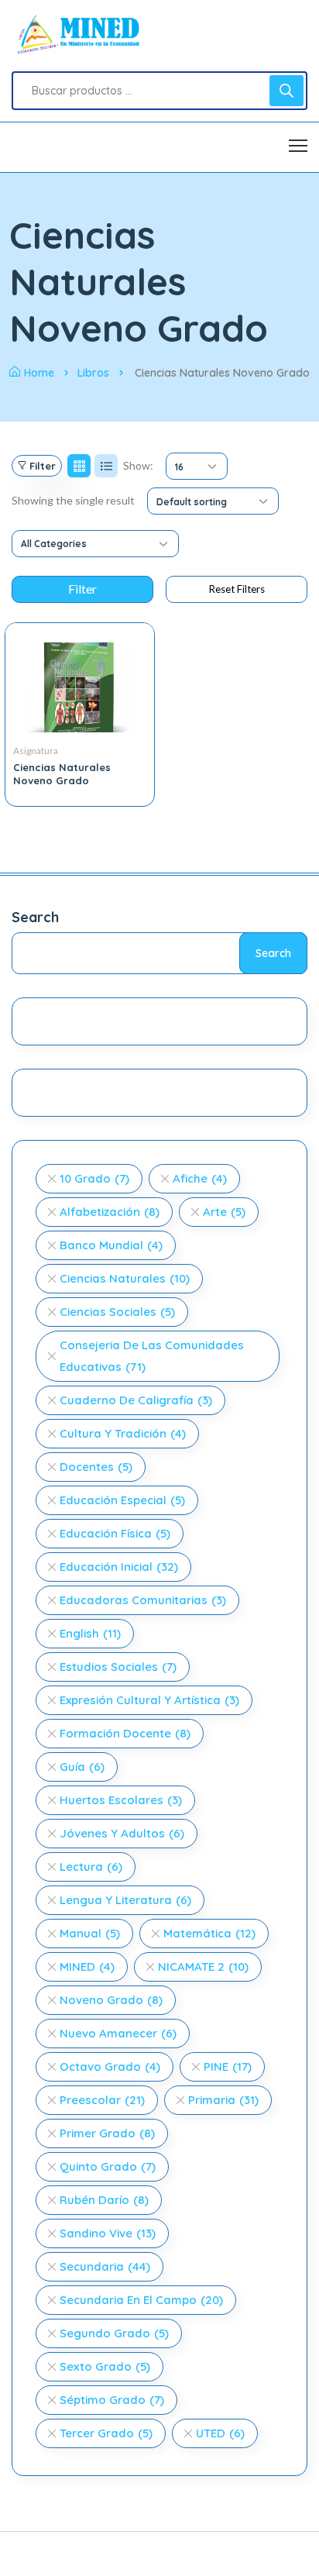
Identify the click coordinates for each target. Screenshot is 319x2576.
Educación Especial (122, 1500)
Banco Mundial (111, 1245)
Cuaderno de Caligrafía (136, 1400)
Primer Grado (107, 2133)
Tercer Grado (106, 2433)
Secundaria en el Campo (141, 2300)
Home (39, 373)
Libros (93, 373)
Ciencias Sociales (117, 1312)
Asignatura (36, 751)
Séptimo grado (112, 2400)
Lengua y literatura (125, 1900)
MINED (87, 1966)
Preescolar (102, 2100)
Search (35, 917)
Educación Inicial (119, 1567)
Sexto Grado (105, 2366)
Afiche (200, 1178)
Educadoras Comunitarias (143, 1600)
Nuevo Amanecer (118, 2033)
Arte (224, 1212)
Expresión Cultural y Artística (149, 1700)
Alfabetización (110, 1212)
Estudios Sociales (118, 1667)
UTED (220, 2433)
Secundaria (105, 2266)
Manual (90, 1933)
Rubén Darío (104, 2200)
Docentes (96, 1467)
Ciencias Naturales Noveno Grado (62, 774)
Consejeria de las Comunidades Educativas (152, 1356)
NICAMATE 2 (203, 1966)
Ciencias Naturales (125, 1278)
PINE (228, 2066)
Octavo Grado (110, 2066)
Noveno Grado (111, 2000)
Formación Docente (125, 1733)
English (90, 1633)
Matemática (209, 1933)
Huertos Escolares (121, 1800)
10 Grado (94, 1178)
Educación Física (115, 1533)
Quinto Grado (108, 2166)
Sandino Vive (108, 2233)
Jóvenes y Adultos (122, 1833)
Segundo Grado (114, 2333)
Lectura (91, 1867)
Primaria (223, 2100)
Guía (82, 1767)
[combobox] (197, 466)
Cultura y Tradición (123, 1433)
